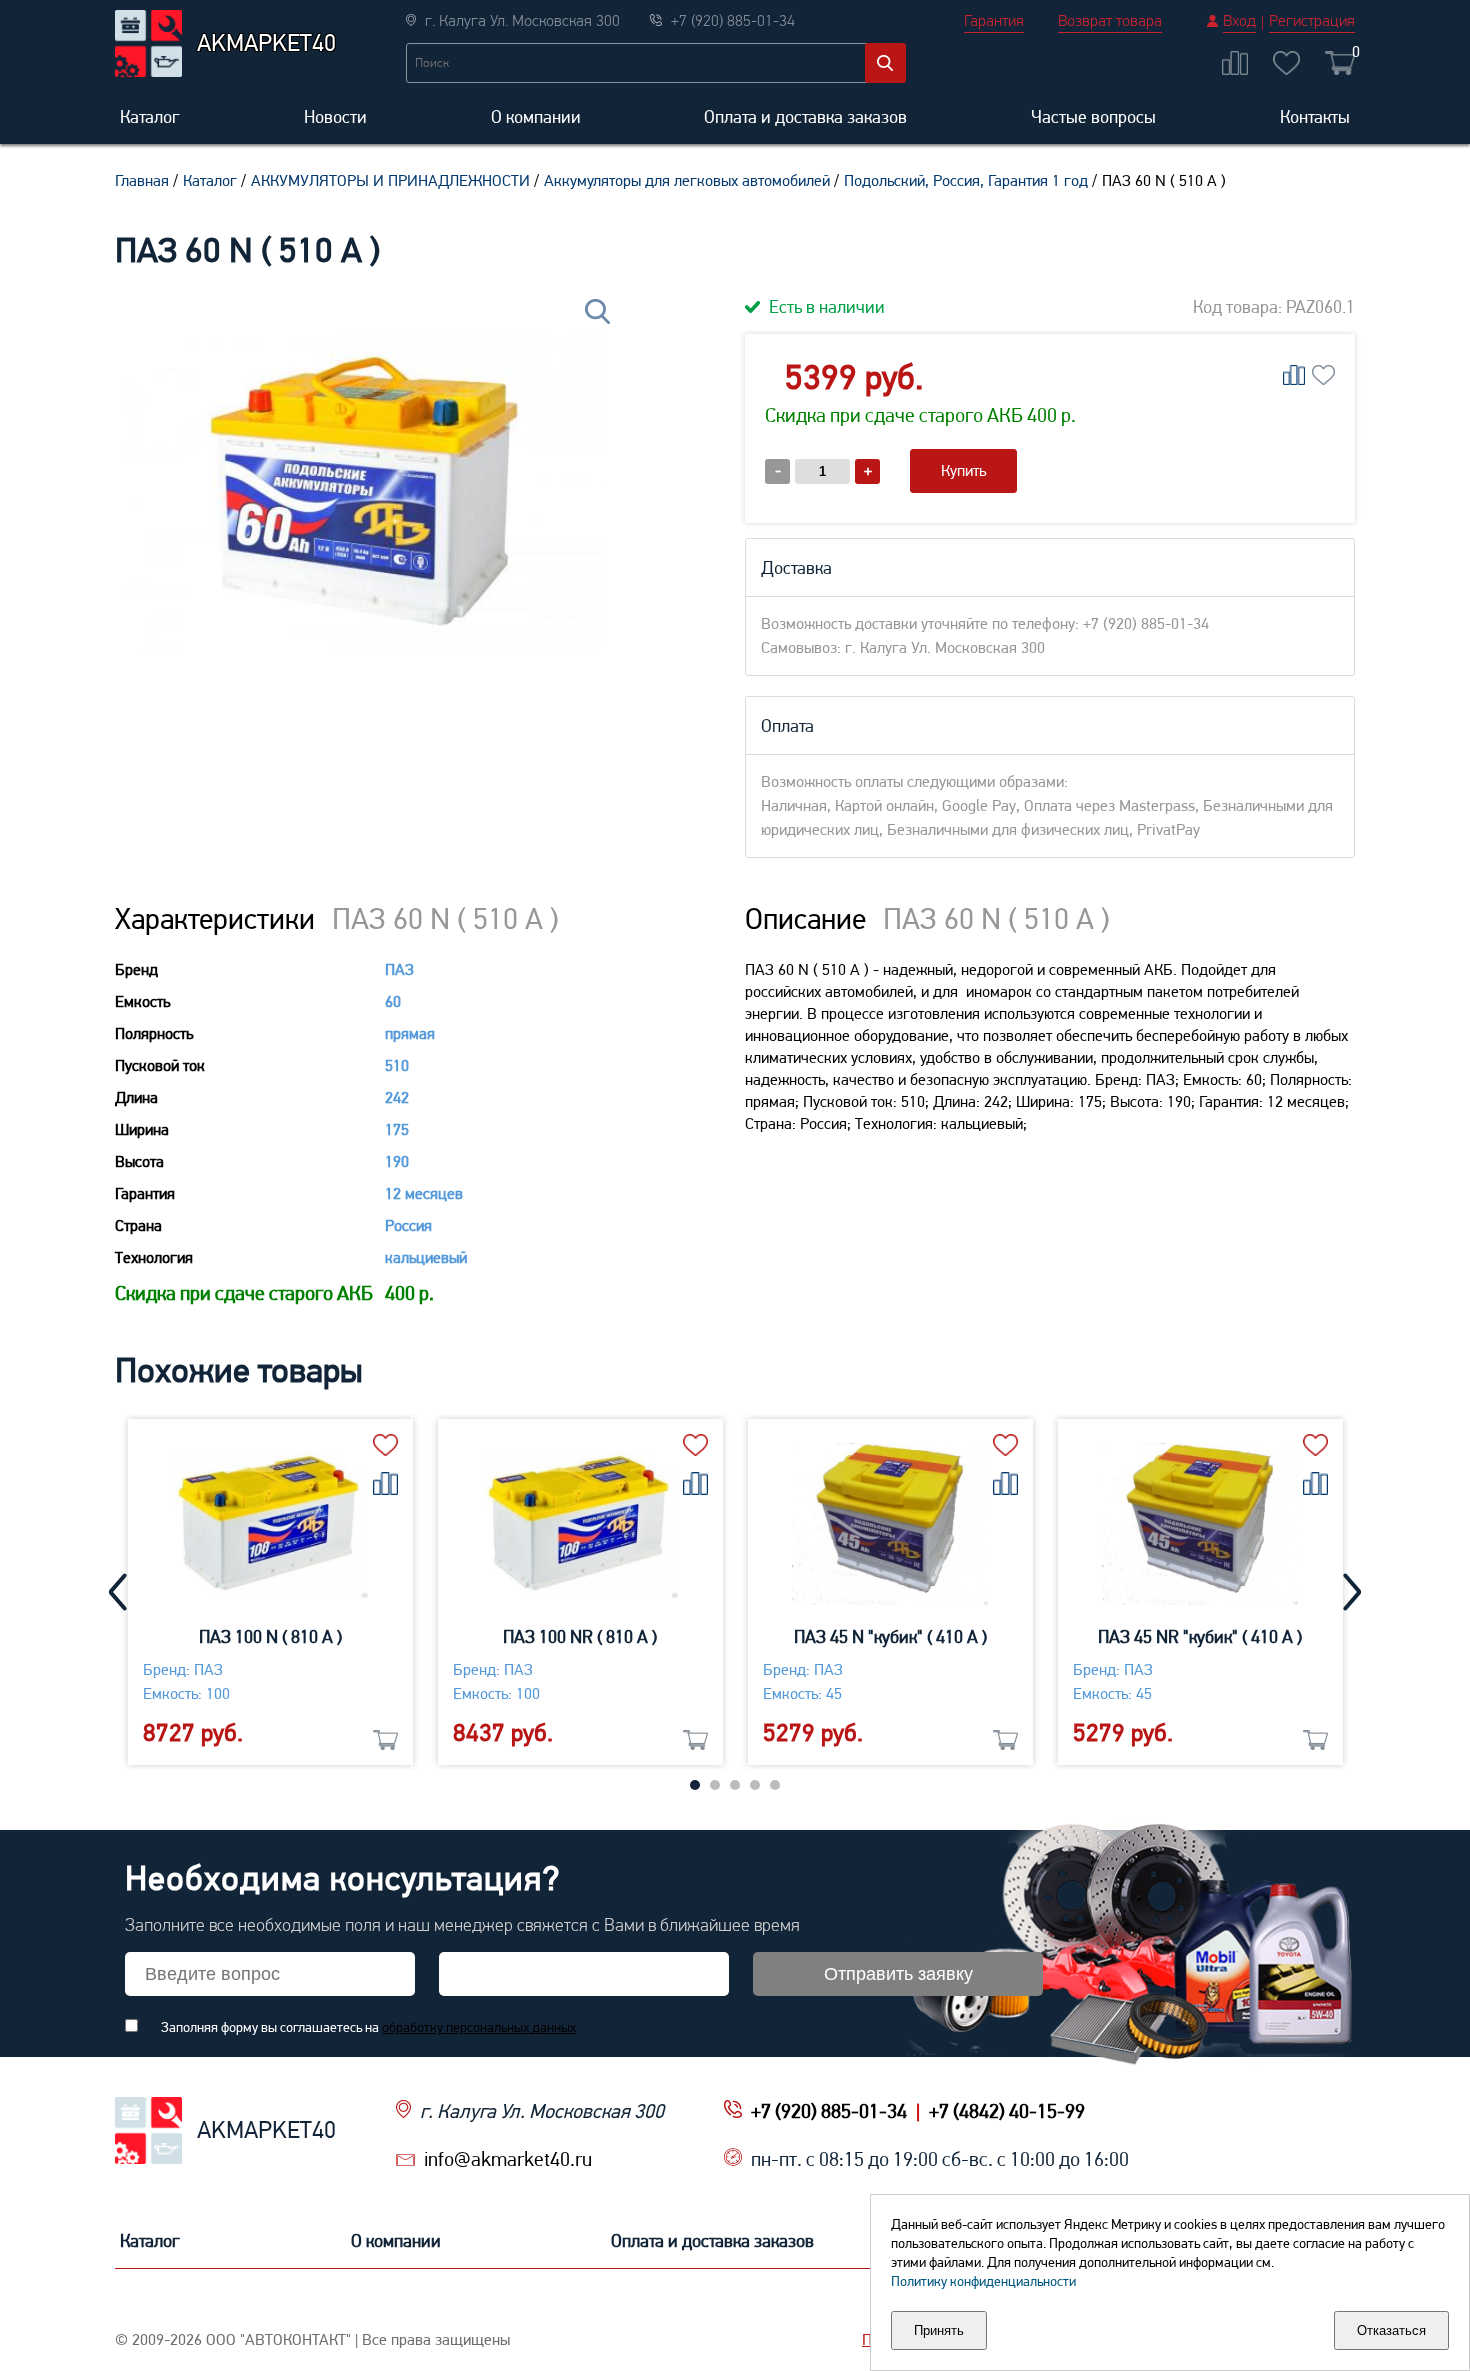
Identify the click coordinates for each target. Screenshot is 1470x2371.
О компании (536, 116)
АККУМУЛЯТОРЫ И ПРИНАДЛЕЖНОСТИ (390, 180)
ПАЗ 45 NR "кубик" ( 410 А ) (1200, 1636)
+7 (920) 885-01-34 (829, 2111)
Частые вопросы (1093, 116)
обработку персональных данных (479, 2027)
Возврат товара (1110, 20)
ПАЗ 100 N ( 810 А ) (270, 1636)
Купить (963, 470)
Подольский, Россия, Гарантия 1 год (966, 180)
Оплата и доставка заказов (805, 116)
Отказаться (1391, 2330)
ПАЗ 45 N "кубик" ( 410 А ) (890, 1636)
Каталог (150, 116)
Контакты (1315, 116)
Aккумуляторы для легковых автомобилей (687, 180)
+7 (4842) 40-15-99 (1007, 2111)
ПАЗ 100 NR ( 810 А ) (580, 1636)
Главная (142, 180)
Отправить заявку (898, 1974)
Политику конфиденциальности (983, 2281)
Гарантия (994, 20)
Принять (939, 2330)
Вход (1239, 20)
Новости (335, 116)
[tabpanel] (270, 1592)
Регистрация (1312, 20)
